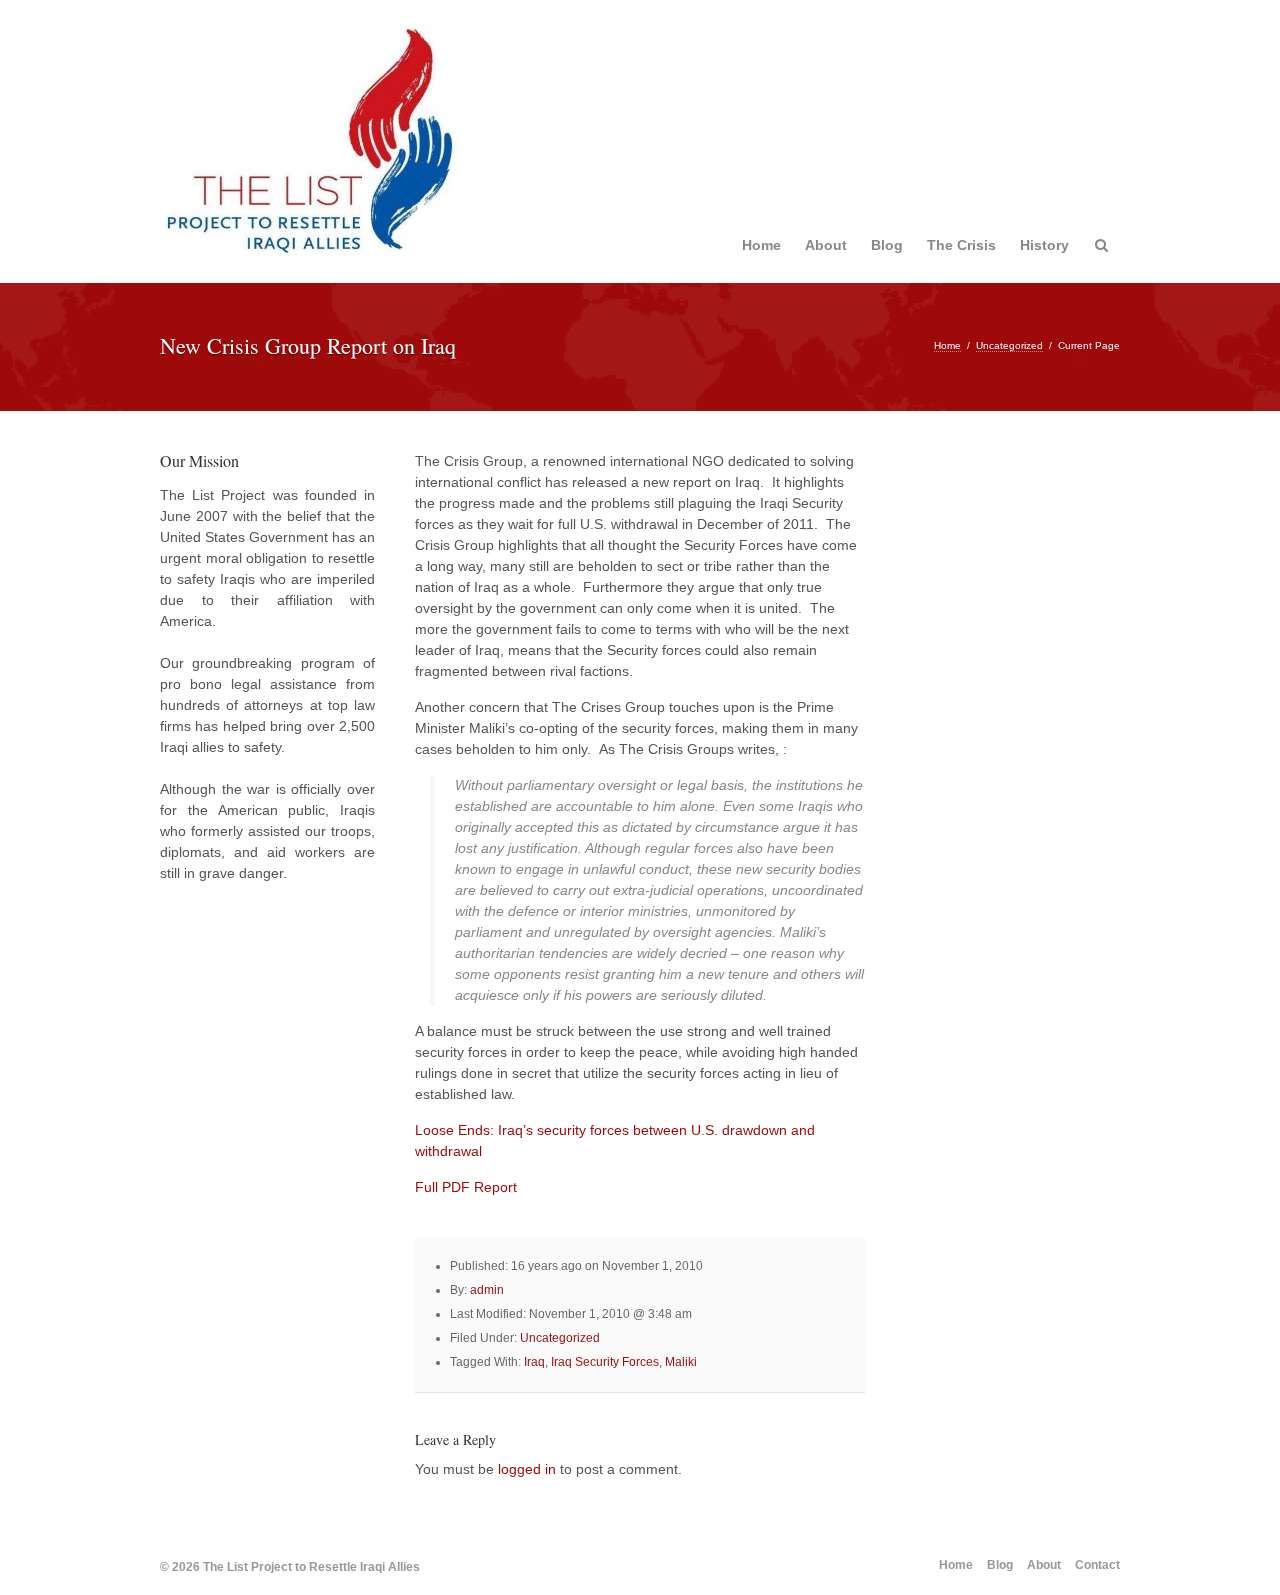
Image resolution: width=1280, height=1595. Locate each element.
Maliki (681, 1362)
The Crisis (961, 245)
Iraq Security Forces (605, 1362)
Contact (1097, 1565)
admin (487, 1290)
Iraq (534, 1362)
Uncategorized (1009, 345)
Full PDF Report (466, 1187)
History (1044, 245)
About (826, 245)
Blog (887, 245)
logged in (527, 1469)
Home (761, 245)
